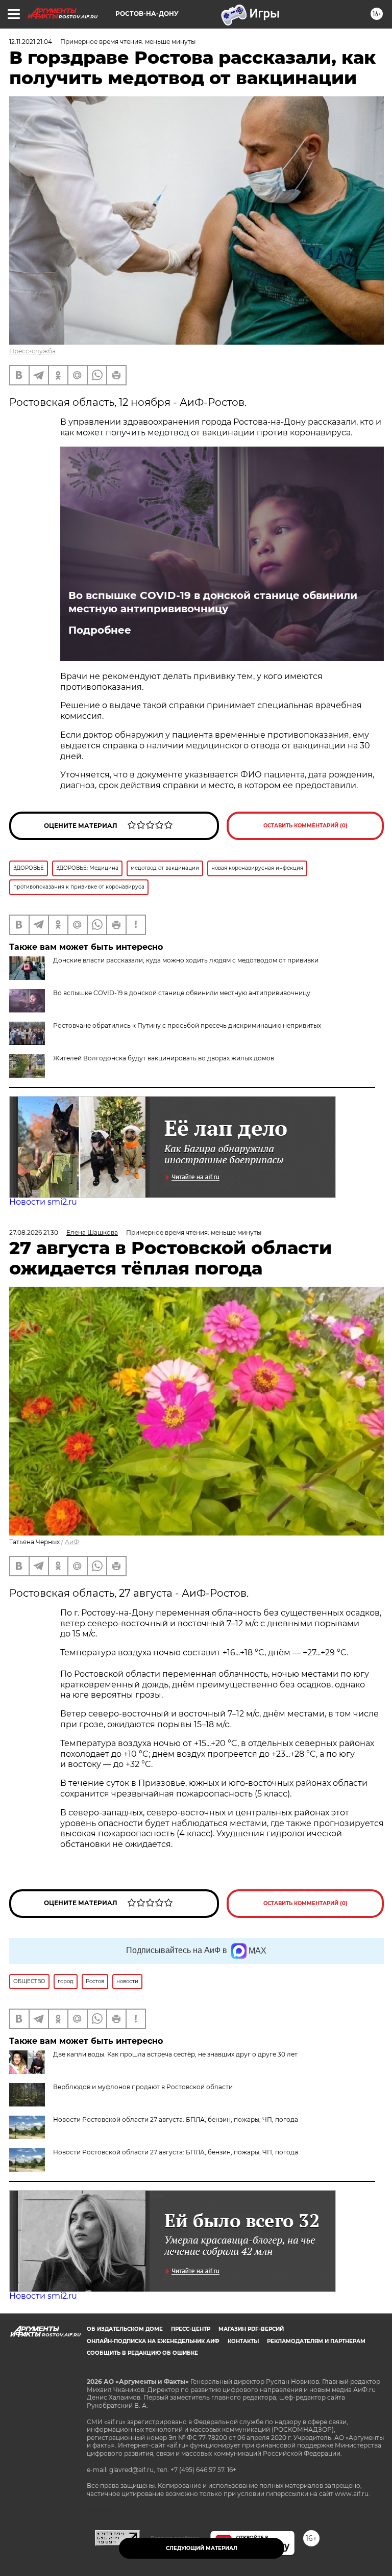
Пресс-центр (191, 2329)
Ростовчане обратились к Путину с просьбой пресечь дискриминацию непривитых (187, 1025)
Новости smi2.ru (43, 1202)
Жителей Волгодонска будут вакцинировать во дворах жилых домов (164, 1058)
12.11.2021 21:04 (31, 42)
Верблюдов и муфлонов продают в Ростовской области (143, 2087)
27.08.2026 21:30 (34, 1232)
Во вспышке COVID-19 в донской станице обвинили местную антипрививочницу (213, 602)
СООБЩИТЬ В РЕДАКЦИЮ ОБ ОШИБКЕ (142, 2353)
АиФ (72, 1542)
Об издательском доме (125, 2329)
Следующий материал (202, 2548)
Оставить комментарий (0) (305, 826)
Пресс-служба (32, 351)
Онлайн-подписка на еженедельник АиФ (153, 2341)
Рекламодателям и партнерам (316, 2341)
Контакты (243, 2341)
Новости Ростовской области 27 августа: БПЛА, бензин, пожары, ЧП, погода (176, 2119)
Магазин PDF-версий (251, 2329)
